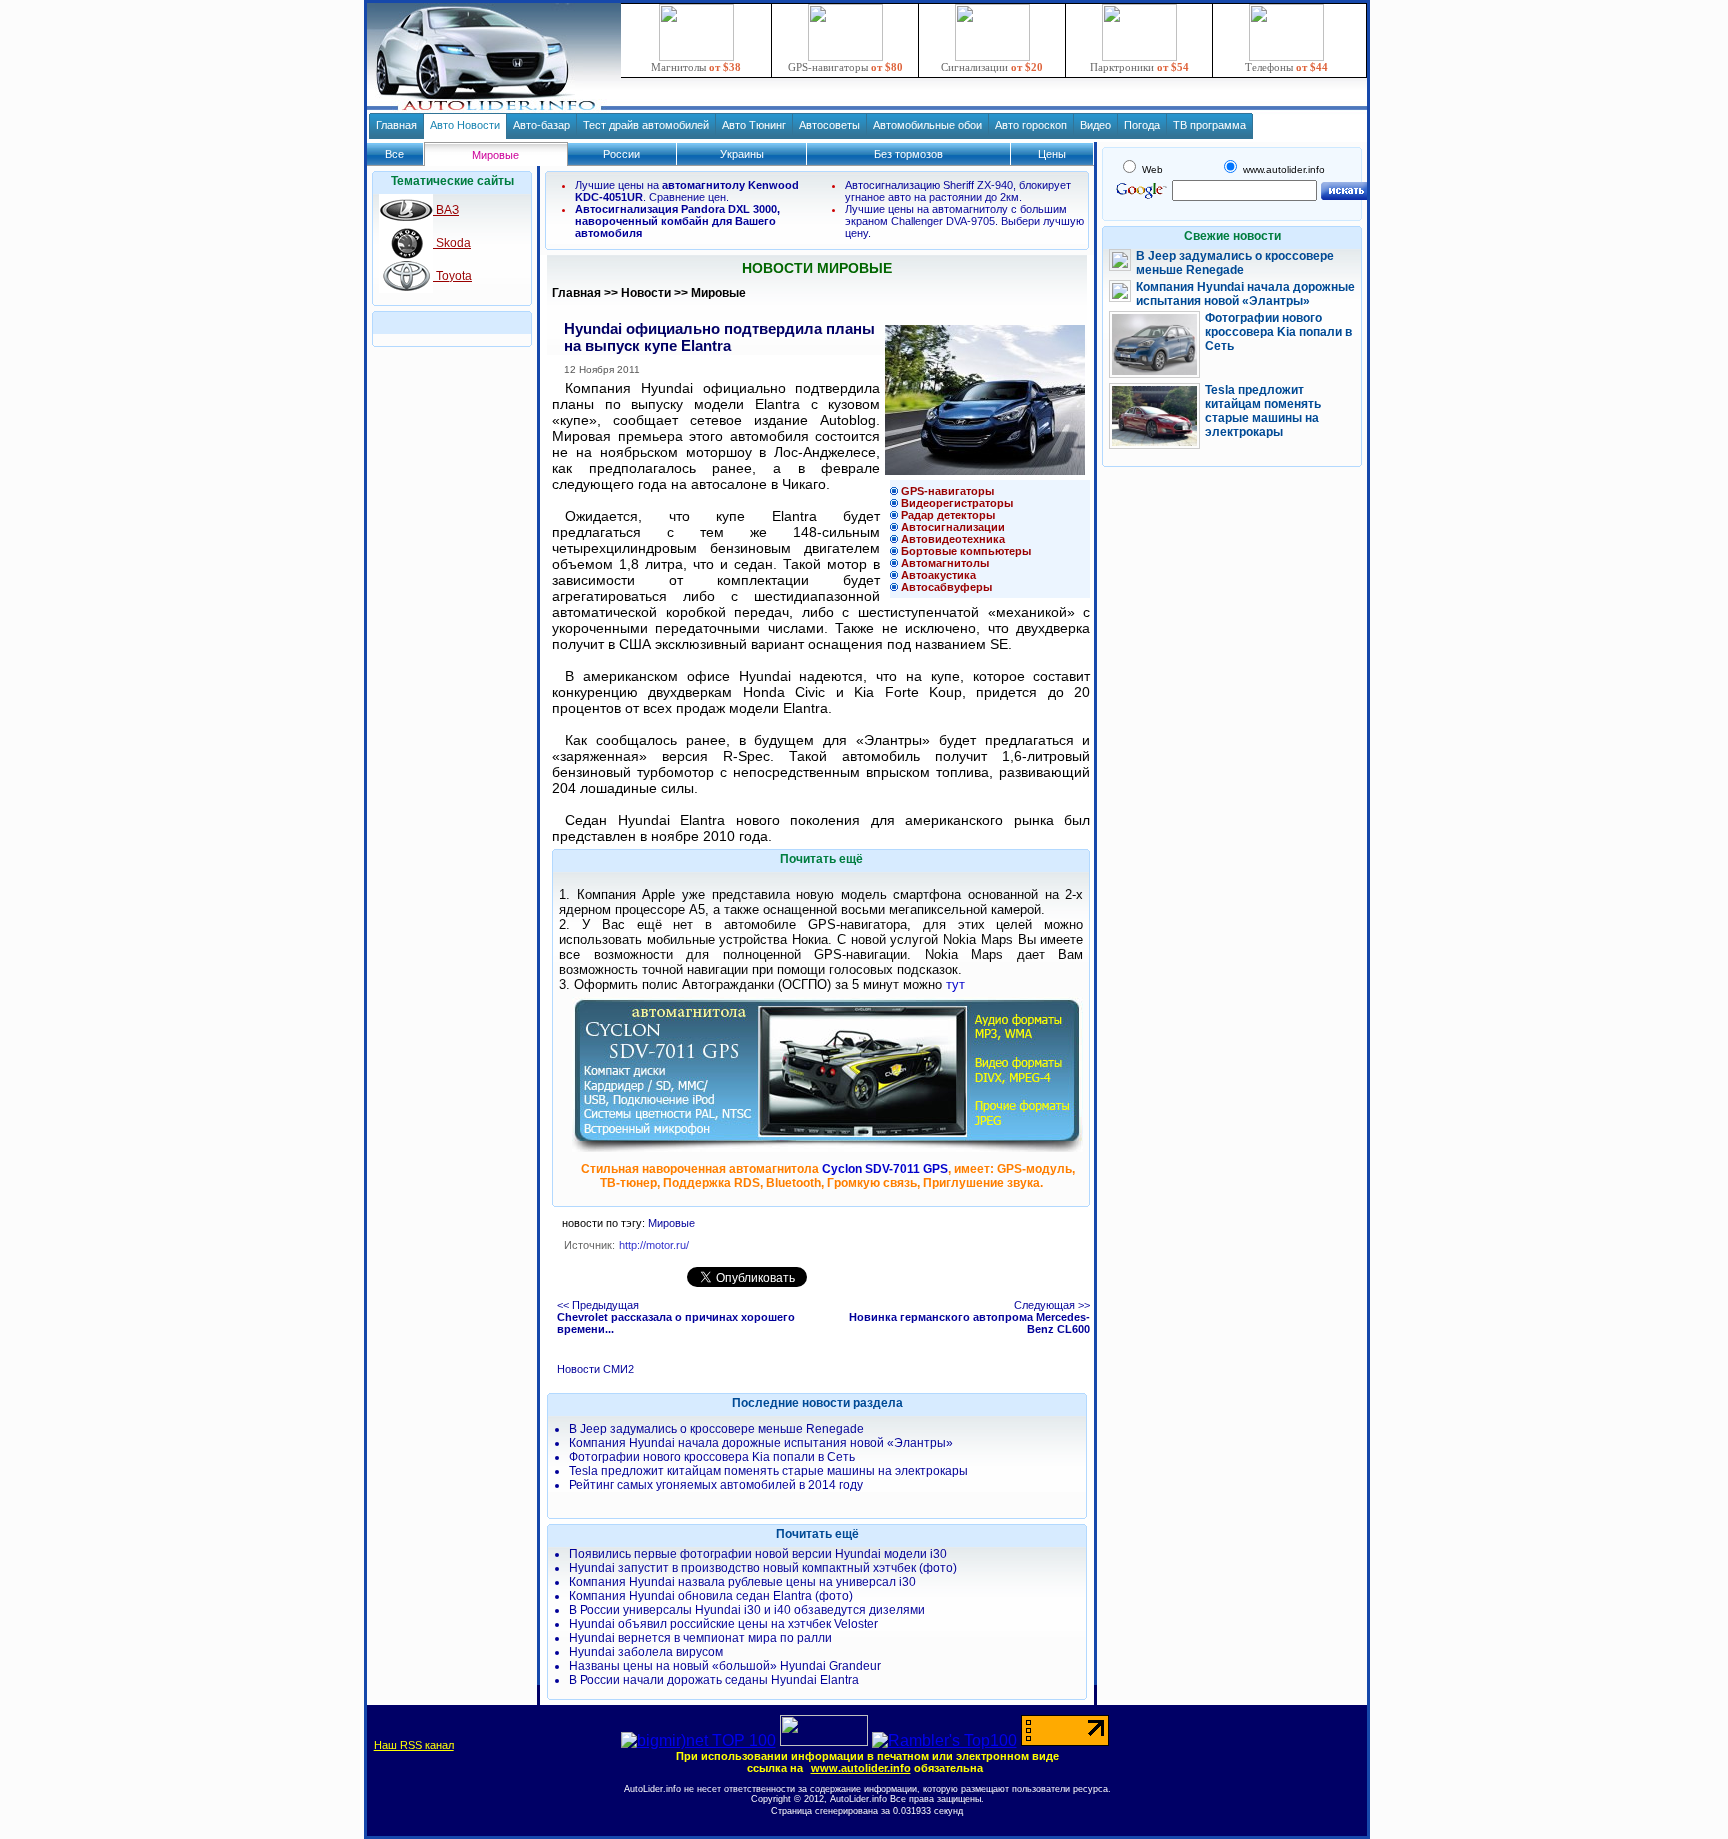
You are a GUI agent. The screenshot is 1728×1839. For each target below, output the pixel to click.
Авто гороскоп (1031, 125)
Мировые (718, 293)
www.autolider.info (861, 1768)
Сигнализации (992, 67)
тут (955, 984)
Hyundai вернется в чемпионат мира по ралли (700, 1638)
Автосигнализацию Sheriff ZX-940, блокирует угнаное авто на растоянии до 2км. (958, 191)
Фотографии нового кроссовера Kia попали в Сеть (712, 1457)
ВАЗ (446, 210)
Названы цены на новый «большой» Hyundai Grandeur (725, 1666)
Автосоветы (829, 125)
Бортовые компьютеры (966, 551)
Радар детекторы (948, 515)
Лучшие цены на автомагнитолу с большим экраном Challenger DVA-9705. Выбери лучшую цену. (964, 221)
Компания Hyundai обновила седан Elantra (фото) (711, 1596)
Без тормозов (908, 154)
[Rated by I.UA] (824, 1740)
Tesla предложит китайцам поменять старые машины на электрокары (768, 1471)
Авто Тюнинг (754, 125)
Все (394, 154)
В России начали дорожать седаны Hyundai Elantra (714, 1680)
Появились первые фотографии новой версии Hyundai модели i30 (758, 1554)
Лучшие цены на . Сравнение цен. (687, 191)
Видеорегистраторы (957, 503)
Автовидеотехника (953, 539)
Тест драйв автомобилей (646, 125)
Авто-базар (541, 125)
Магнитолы (696, 67)
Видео (1095, 125)
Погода (1142, 125)
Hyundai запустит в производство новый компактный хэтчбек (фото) (763, 1568)
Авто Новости (465, 125)
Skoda (452, 243)
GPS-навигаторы (845, 67)
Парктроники (1139, 67)
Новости (646, 293)
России (621, 154)
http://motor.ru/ (654, 1245)
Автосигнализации (953, 527)
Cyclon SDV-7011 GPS (885, 1169)
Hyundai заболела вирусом (646, 1652)
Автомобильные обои (927, 125)
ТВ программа (1209, 125)
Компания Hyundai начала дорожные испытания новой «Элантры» (761, 1443)
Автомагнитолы (945, 563)
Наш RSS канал (414, 1745)
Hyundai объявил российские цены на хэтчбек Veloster (723, 1624)
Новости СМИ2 (595, 1369)
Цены (1052, 154)
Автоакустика (938, 575)
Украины (742, 154)
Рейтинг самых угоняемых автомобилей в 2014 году (716, 1485)
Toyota (452, 276)
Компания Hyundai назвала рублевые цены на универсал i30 (742, 1582)
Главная (396, 125)
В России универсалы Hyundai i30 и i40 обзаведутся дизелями (747, 1610)
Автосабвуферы (946, 587)
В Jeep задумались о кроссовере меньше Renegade (716, 1429)
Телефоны (1286, 67)
